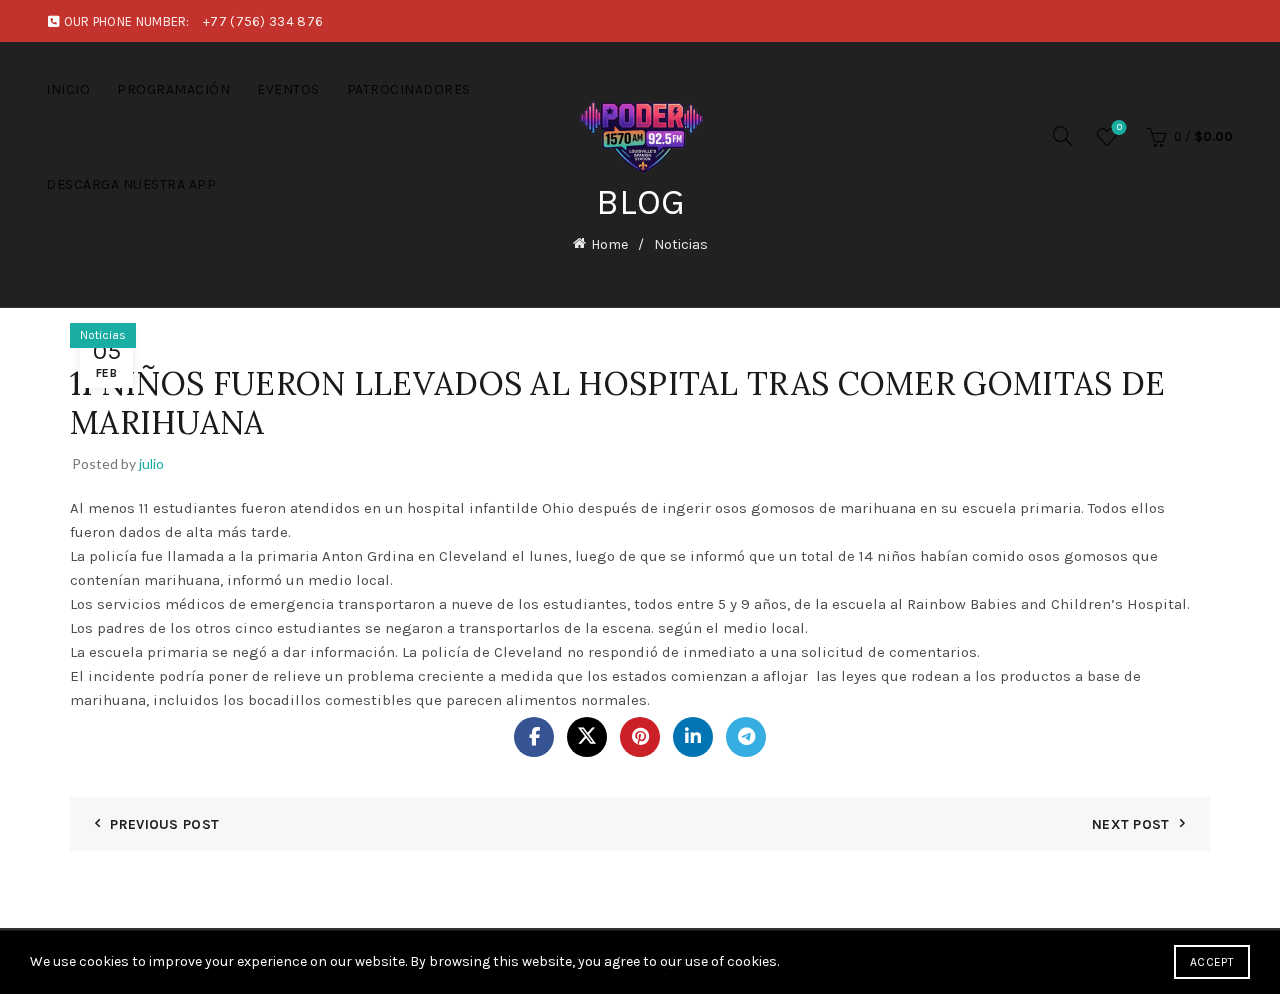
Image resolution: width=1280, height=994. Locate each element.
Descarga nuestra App (131, 184)
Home (609, 244)
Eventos (288, 89)
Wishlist (1119, 127)
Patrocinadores (409, 89)
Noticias (681, 244)
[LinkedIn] (693, 737)
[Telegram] (746, 737)
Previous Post (164, 824)
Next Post (1131, 824)
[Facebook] (534, 737)
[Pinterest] (640, 737)
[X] (587, 737)
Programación (173, 89)
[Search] (1063, 136)
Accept (1212, 962)
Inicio (68, 89)
